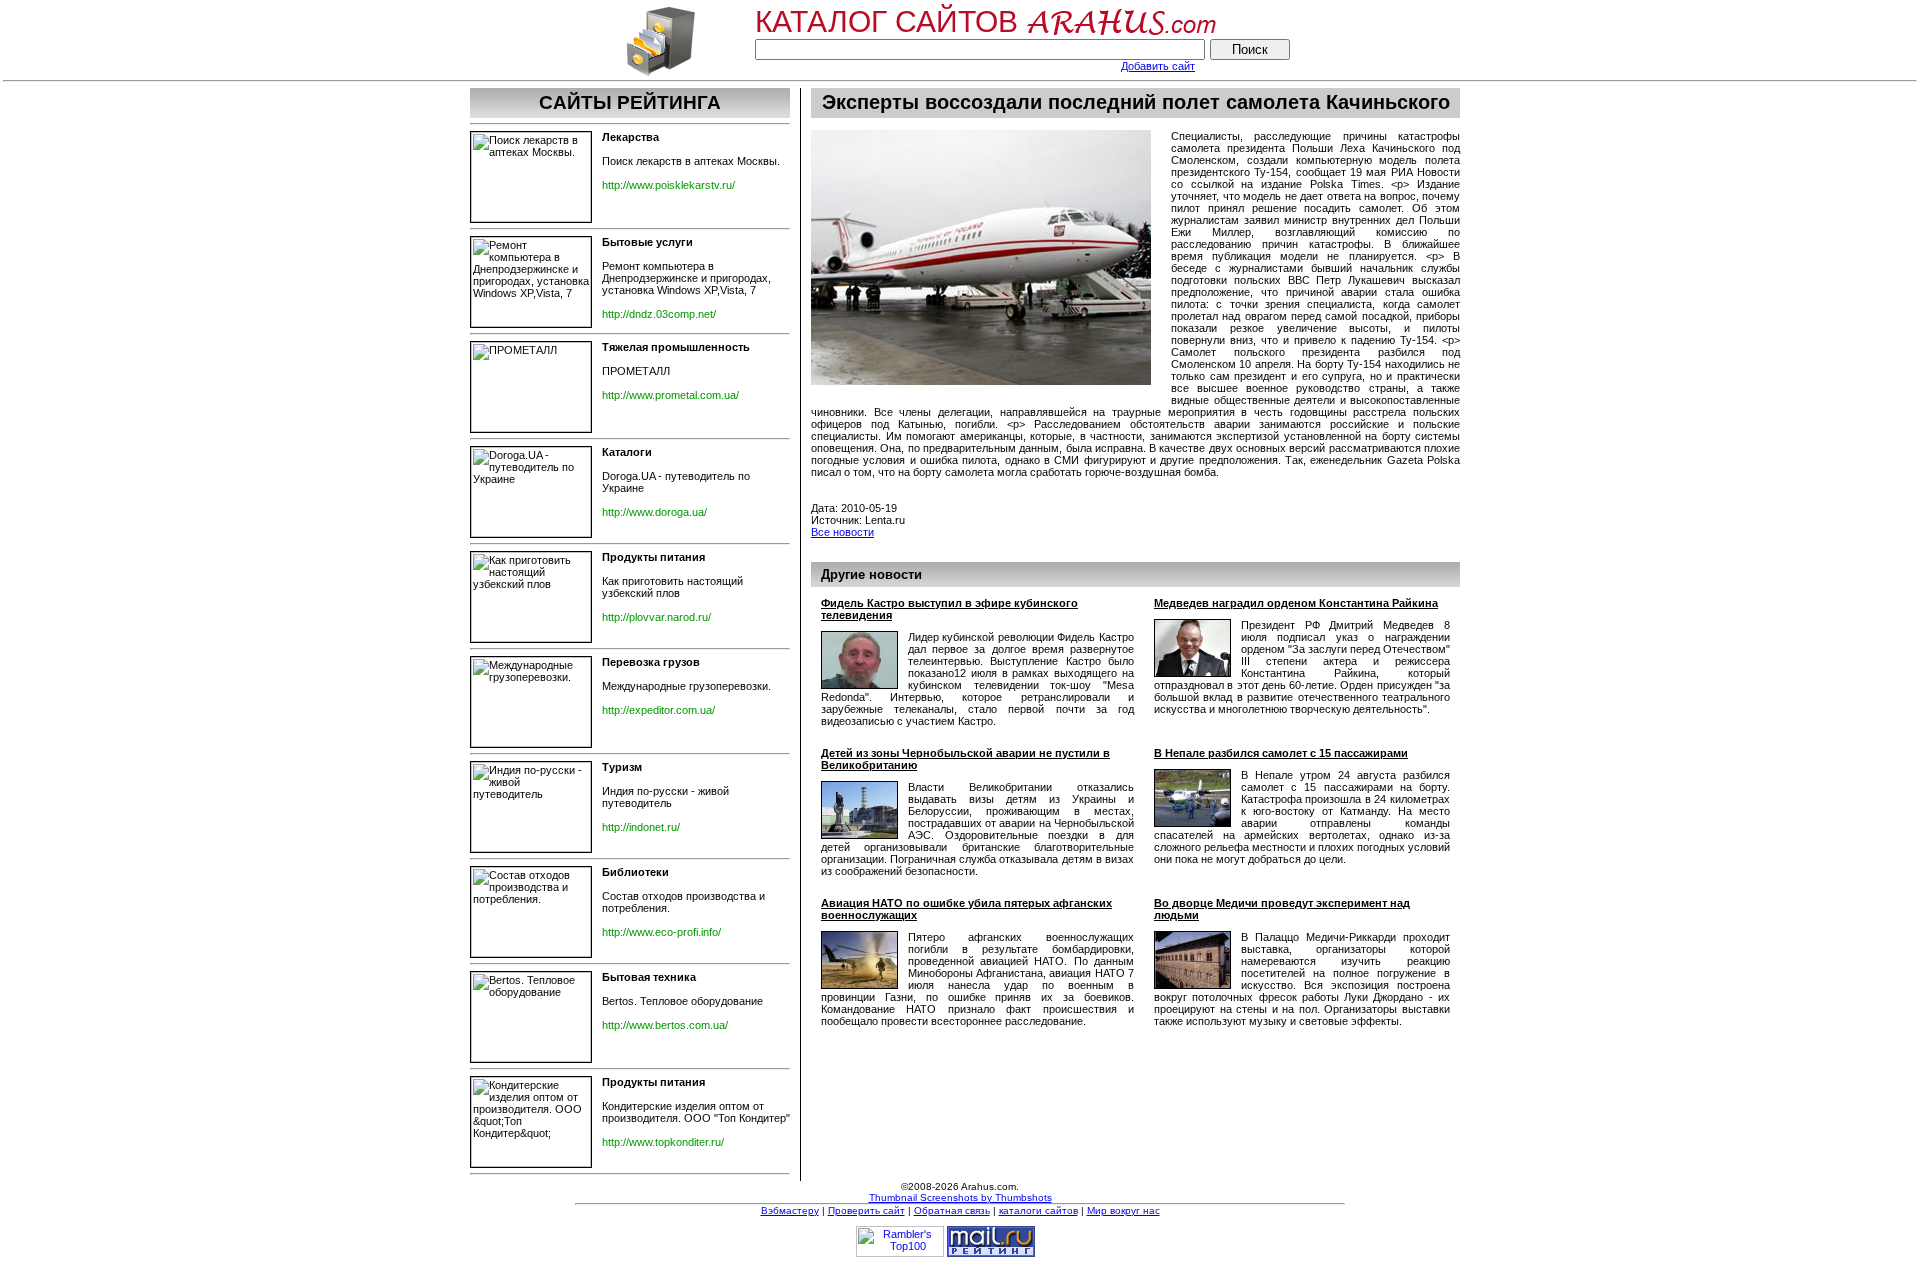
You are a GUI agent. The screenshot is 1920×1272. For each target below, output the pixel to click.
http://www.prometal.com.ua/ (670, 395)
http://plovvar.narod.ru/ (656, 617)
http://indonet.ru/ (641, 827)
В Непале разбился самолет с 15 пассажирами (1281, 753)
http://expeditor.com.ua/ (658, 710)
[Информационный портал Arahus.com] (660, 74)
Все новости (842, 532)
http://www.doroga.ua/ (654, 512)
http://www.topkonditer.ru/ (663, 1142)
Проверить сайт (866, 1210)
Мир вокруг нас (1123, 1210)
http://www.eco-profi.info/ (661, 932)
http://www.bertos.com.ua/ (665, 1025)
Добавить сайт (1158, 66)
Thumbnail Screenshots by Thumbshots (960, 1197)
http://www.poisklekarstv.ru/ (668, 185)
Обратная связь (952, 1210)
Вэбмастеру (790, 1210)
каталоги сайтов (1038, 1210)
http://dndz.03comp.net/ (659, 314)
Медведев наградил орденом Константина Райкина (1296, 603)
